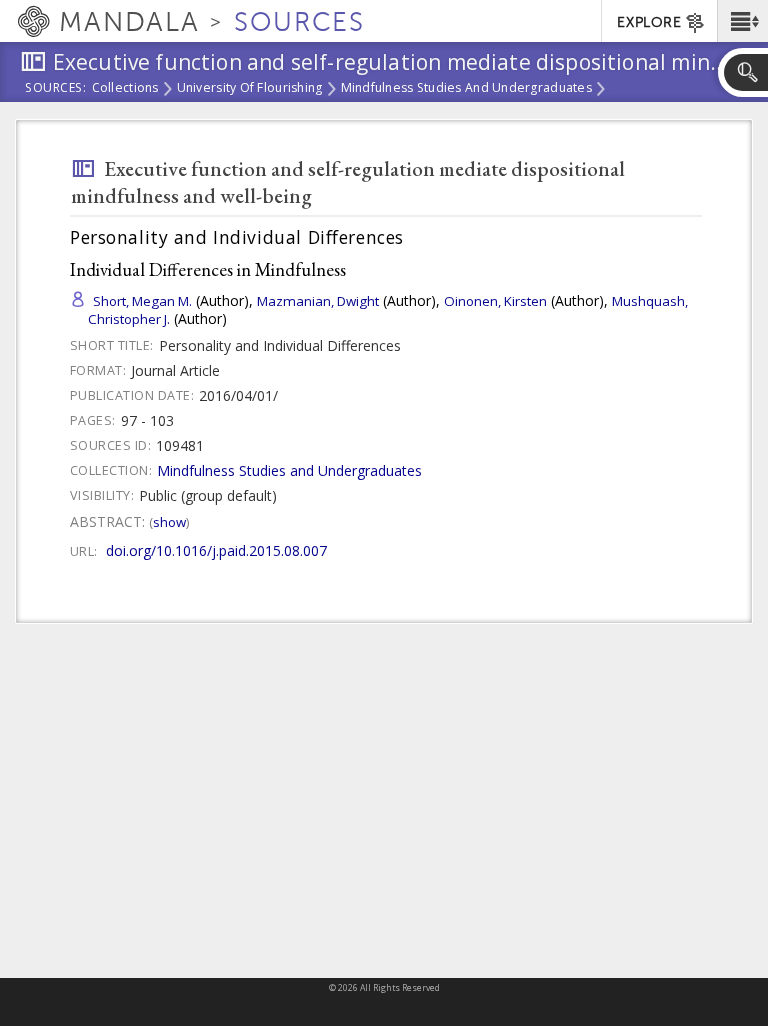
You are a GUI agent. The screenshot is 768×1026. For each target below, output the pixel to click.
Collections (125, 89)
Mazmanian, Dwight (318, 301)
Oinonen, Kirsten (495, 301)
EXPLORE (649, 22)
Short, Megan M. (142, 301)
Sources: (56, 89)
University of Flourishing (250, 89)
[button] (742, 21)
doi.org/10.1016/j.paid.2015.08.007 (216, 550)
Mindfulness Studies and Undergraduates (466, 89)
